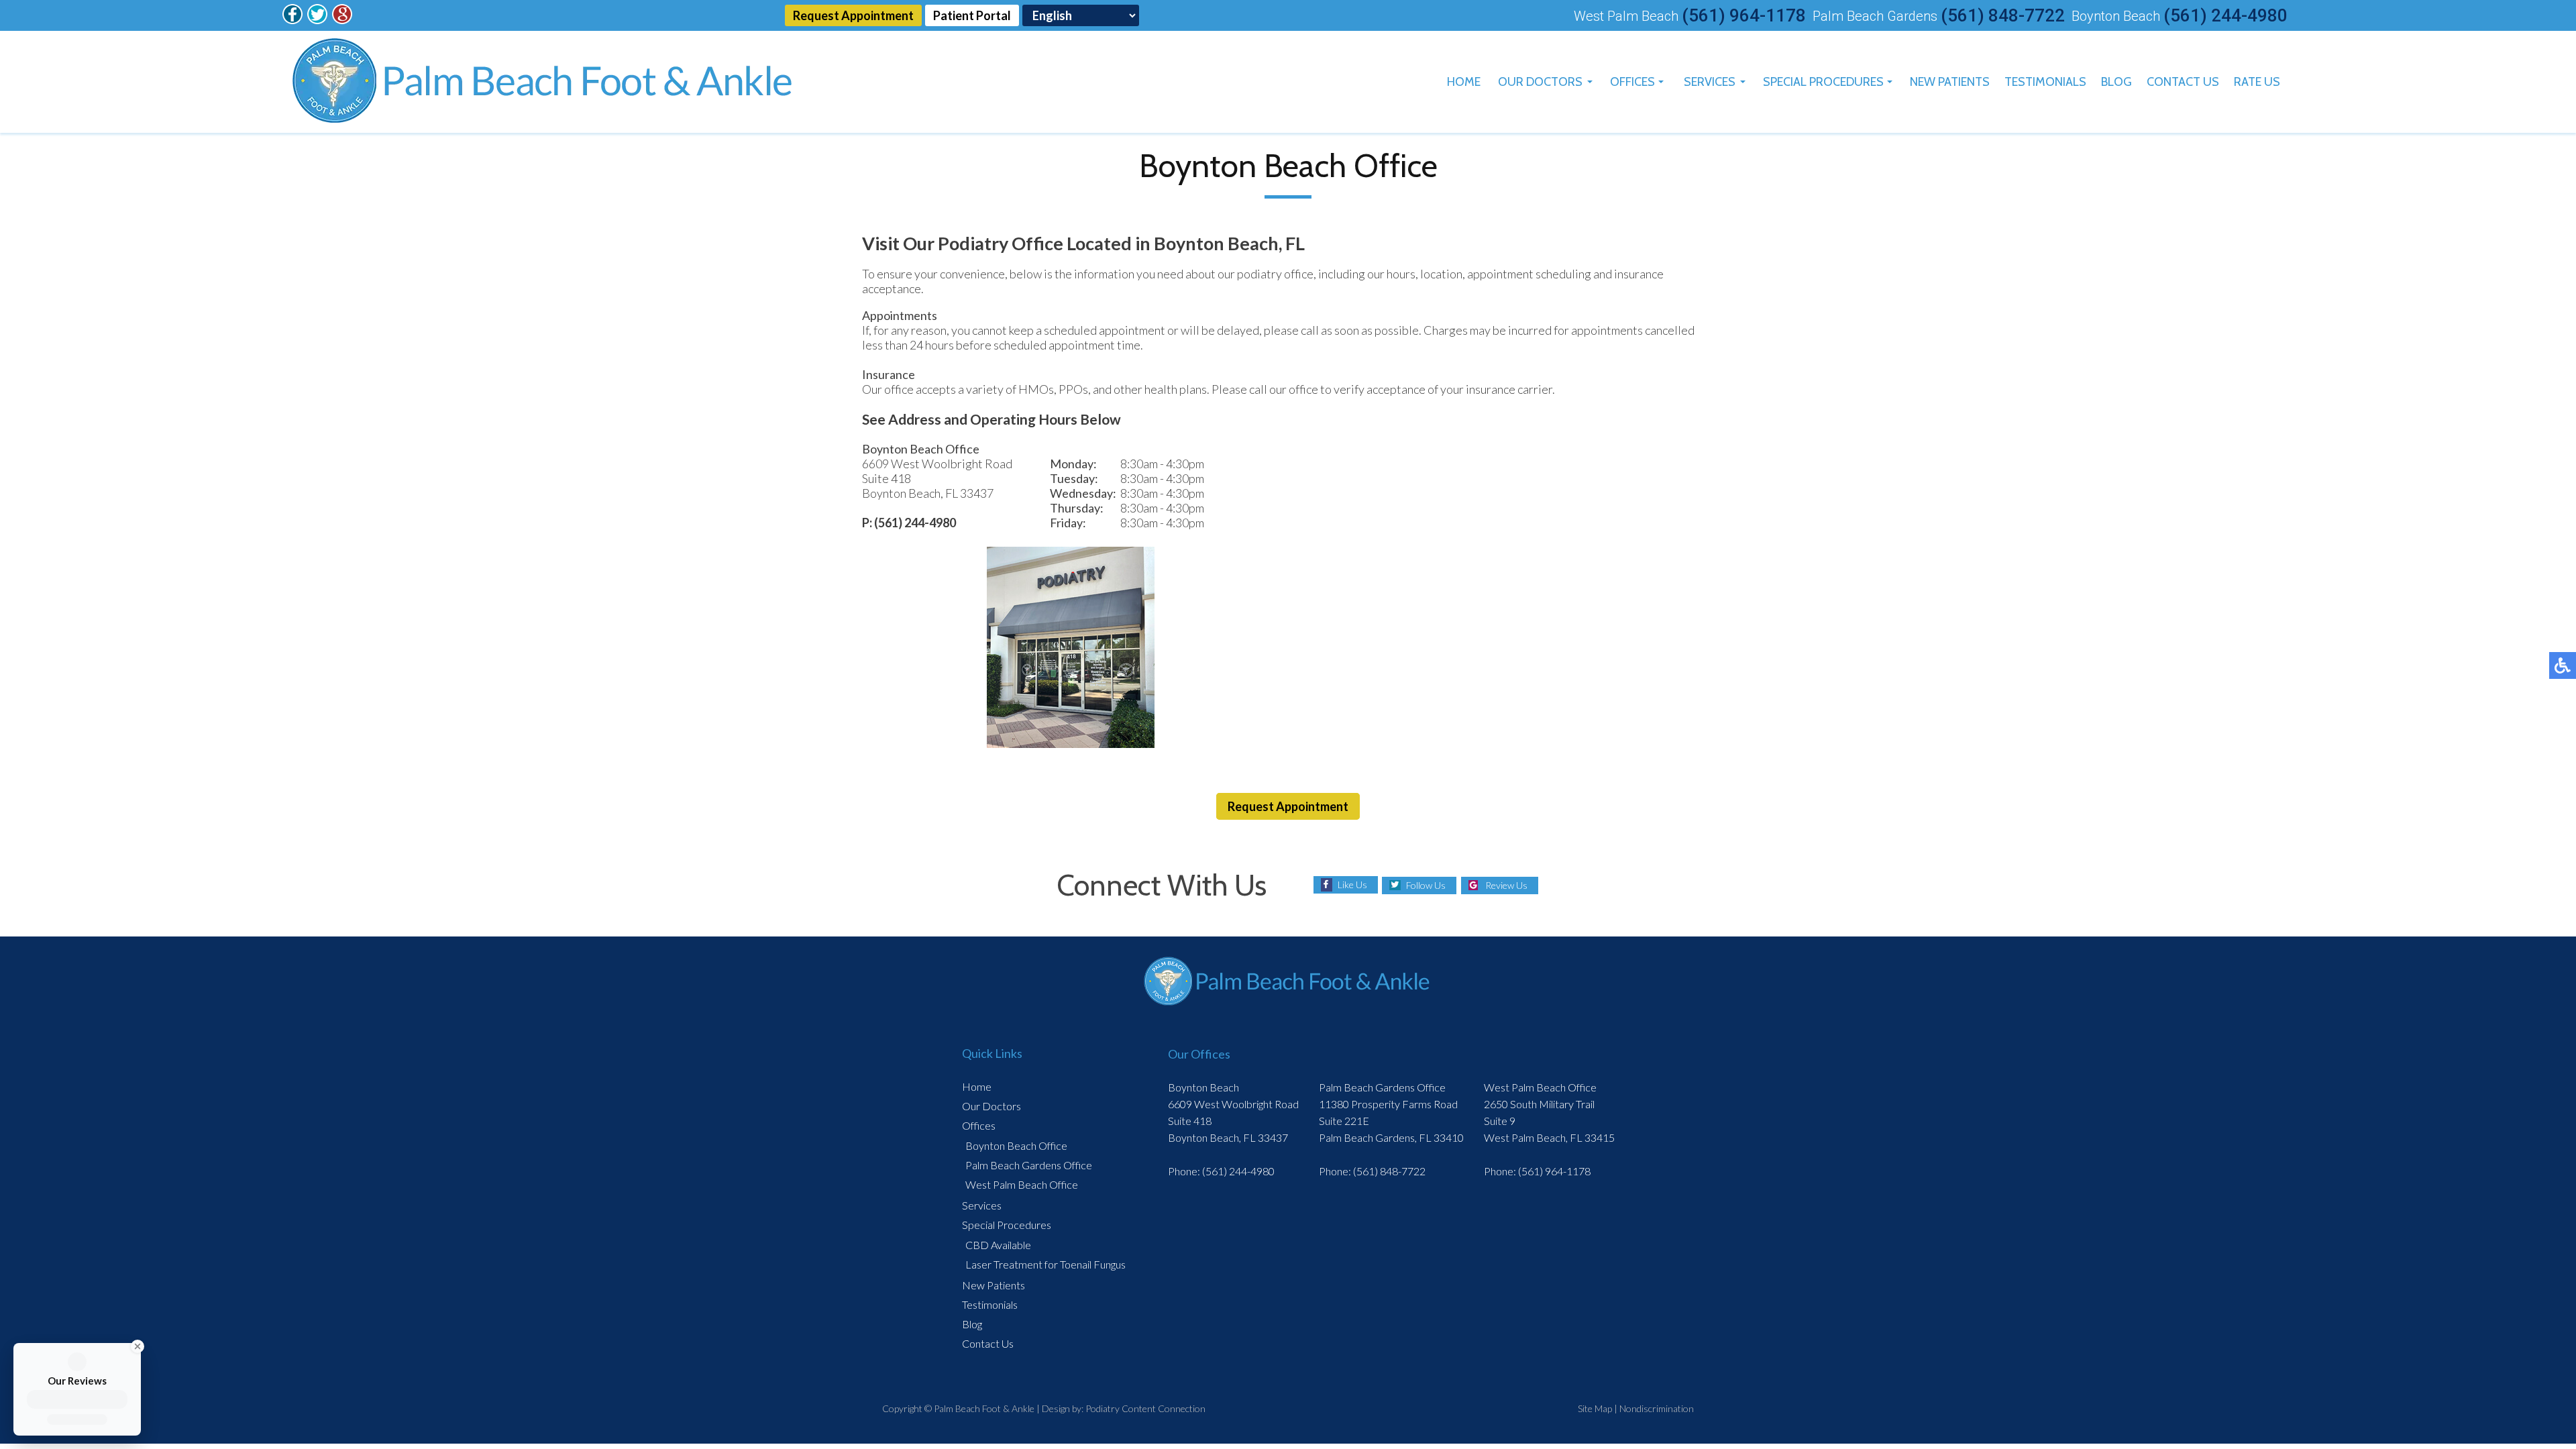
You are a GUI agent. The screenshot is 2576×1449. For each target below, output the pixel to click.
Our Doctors (1540, 82)
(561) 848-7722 (2003, 15)
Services (1710, 82)
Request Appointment (853, 15)
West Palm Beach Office (1022, 1184)
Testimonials (2045, 82)
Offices (1632, 82)
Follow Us (1426, 885)
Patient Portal (972, 15)
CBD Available (998, 1245)
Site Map (1595, 1408)
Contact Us (2183, 82)
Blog (2116, 82)
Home (1464, 82)
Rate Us (2257, 82)
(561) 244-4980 (2225, 15)
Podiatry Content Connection (1145, 1408)
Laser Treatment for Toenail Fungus (1045, 1264)
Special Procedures (1823, 82)
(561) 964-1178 (1744, 15)
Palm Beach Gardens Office (1029, 1165)
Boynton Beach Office (1016, 1145)
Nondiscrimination (1657, 1408)
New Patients (1950, 82)
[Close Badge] (136, 1346)
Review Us (1506, 885)
